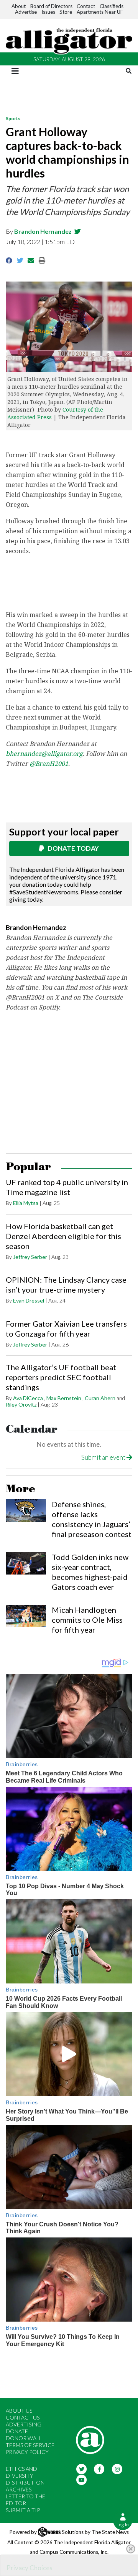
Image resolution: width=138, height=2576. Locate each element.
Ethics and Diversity (21, 2472)
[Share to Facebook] (9, 260)
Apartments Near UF (100, 12)
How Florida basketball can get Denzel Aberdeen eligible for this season (63, 1236)
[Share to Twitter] (20, 260)
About (19, 6)
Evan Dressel (29, 1300)
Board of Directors (51, 6)
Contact (86, 6)
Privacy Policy (27, 2452)
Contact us (23, 2417)
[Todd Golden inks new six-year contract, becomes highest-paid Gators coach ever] (26, 1563)
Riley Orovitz (21, 1404)
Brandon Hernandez (43, 231)
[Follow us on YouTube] (81, 2479)
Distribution (25, 2482)
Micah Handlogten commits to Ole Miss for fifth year (87, 1620)
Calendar (32, 1429)
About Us (19, 2411)
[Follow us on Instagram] (117, 2468)
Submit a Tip (23, 2510)
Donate (17, 2431)
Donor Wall (24, 2438)
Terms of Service (30, 2445)
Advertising (24, 2424)
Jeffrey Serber (30, 1257)
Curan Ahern (100, 1398)
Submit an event (104, 1457)
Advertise (26, 12)
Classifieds (112, 6)
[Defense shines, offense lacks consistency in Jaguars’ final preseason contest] (26, 1510)
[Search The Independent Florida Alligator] (129, 71)
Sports (13, 118)
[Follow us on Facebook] (99, 2468)
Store (66, 12)
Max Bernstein (64, 1398)
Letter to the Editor (25, 2500)
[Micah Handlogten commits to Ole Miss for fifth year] (26, 1616)
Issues (48, 12)
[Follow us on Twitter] (81, 2468)
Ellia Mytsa (26, 1203)
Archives (19, 2489)
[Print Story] (42, 260)
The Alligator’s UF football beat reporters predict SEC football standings (61, 1377)
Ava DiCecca (28, 1398)
